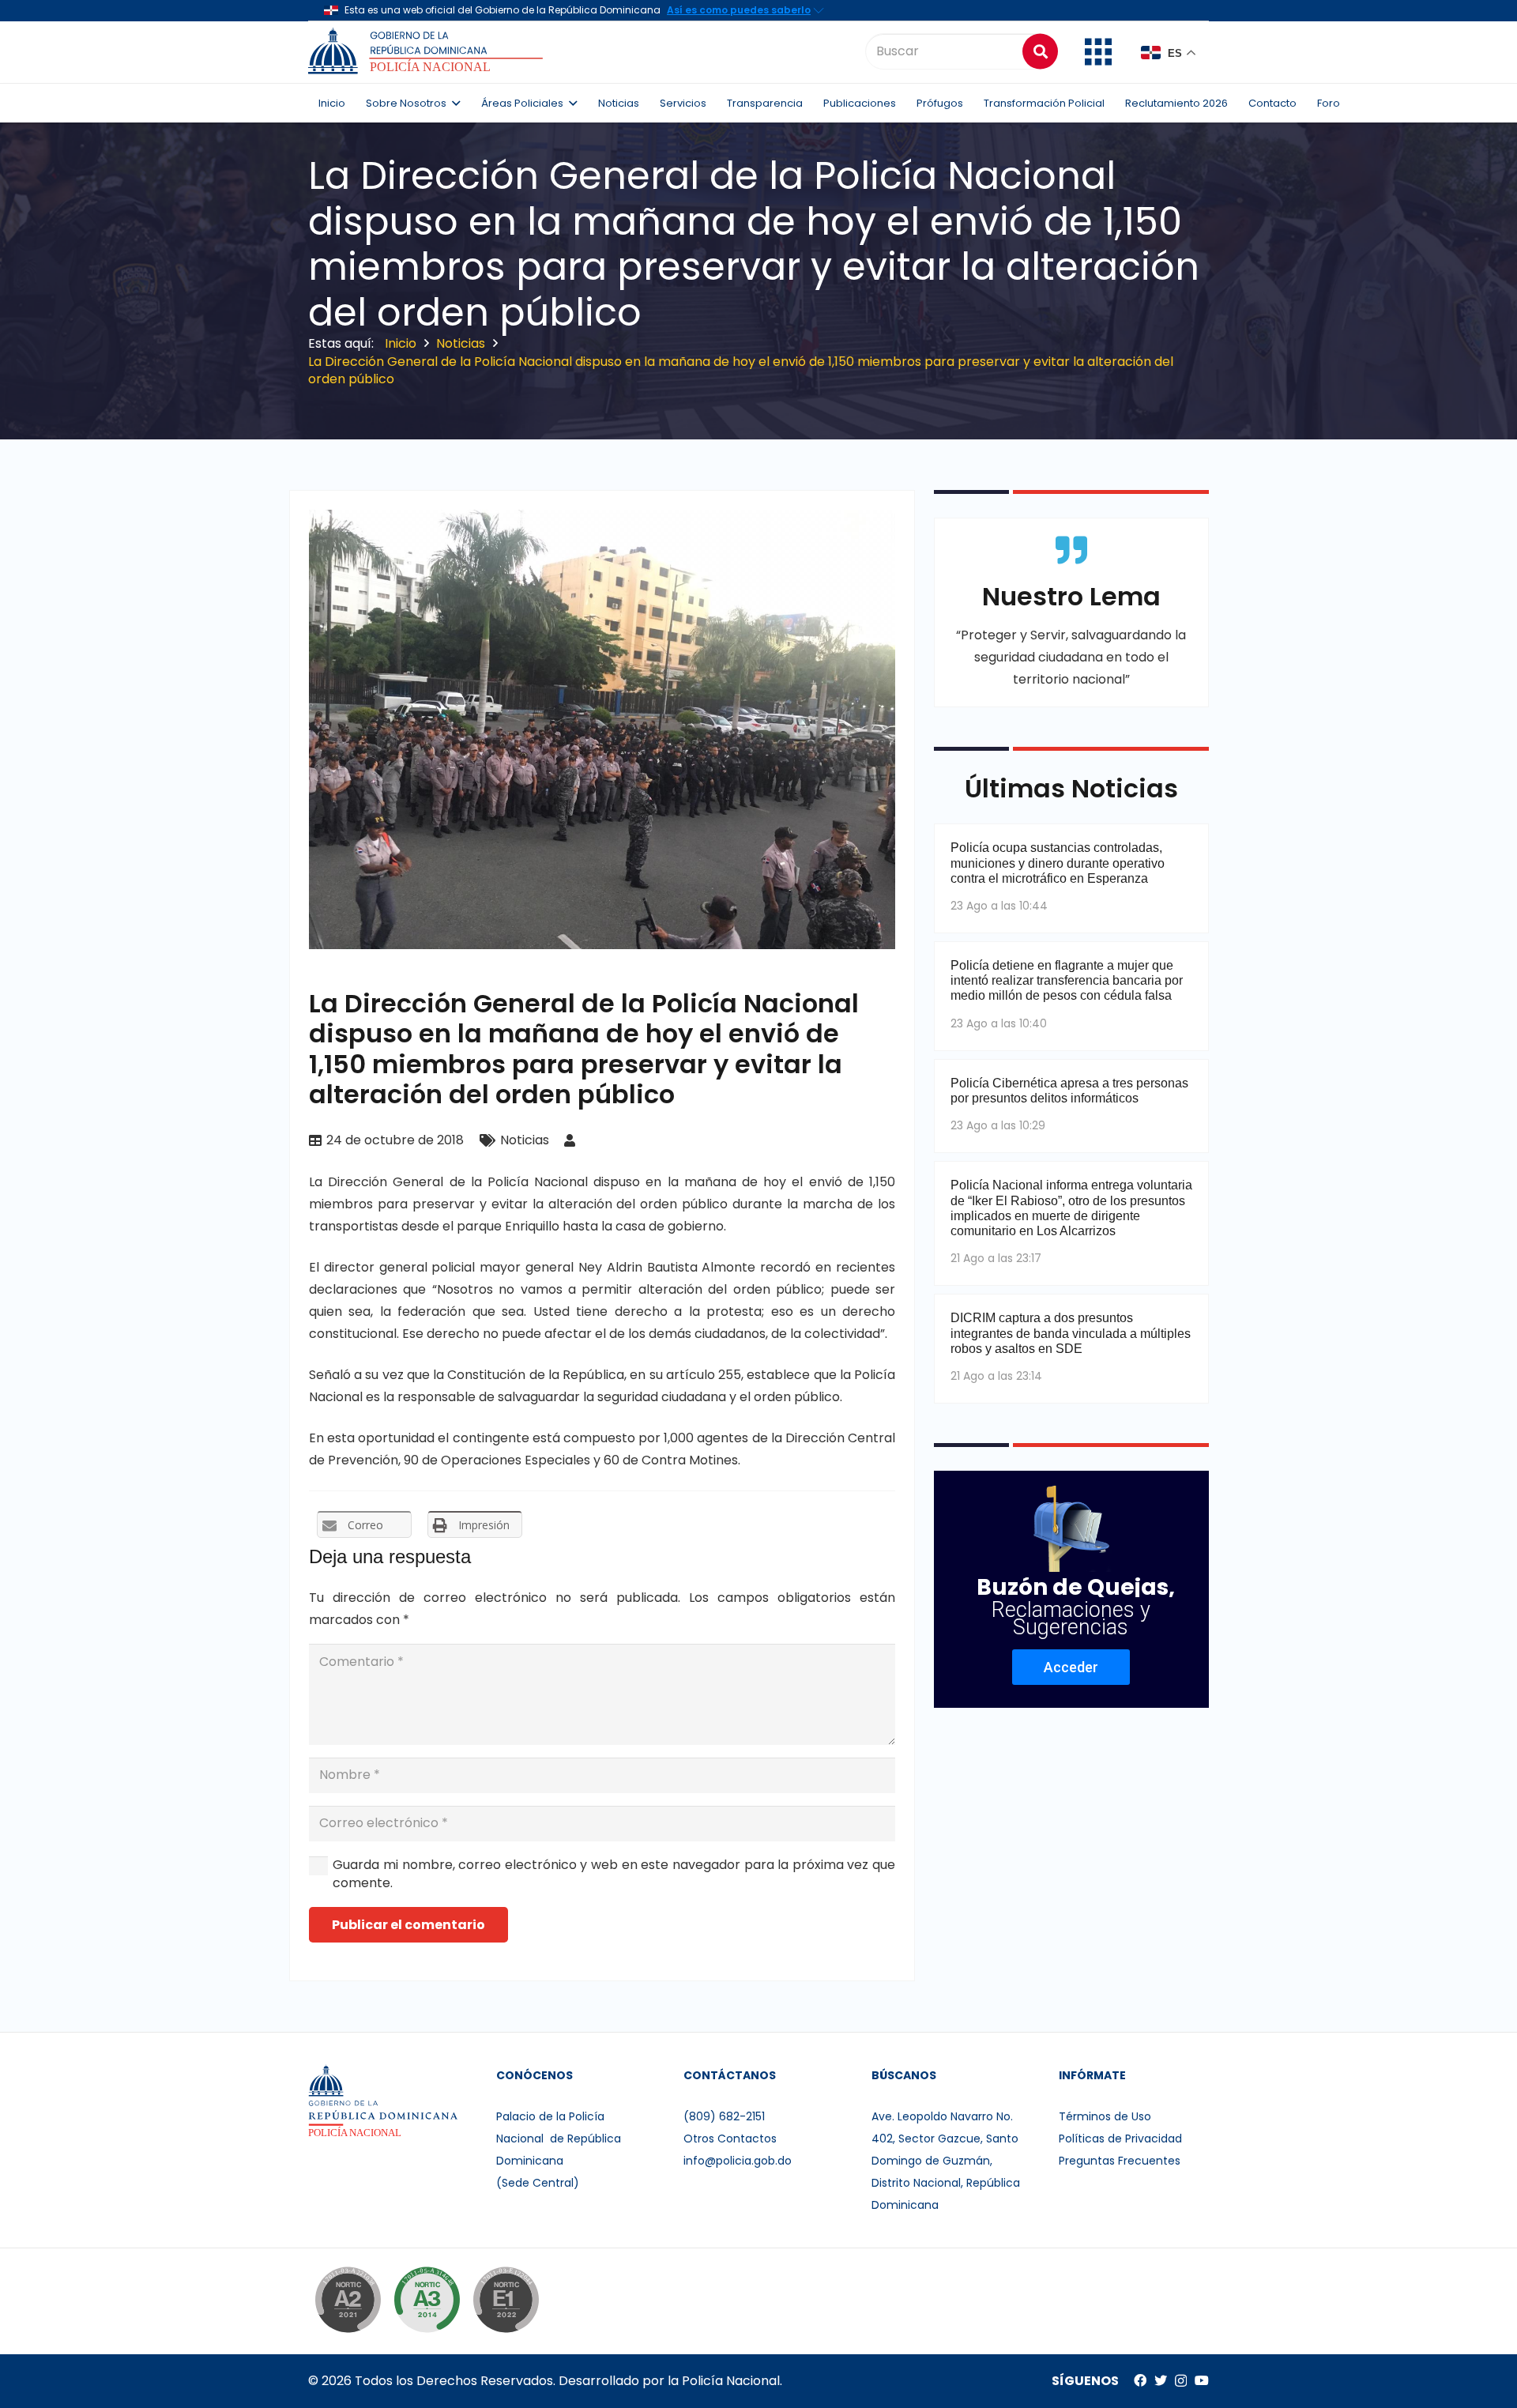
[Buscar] (1040, 51)
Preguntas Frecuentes (1120, 2161)
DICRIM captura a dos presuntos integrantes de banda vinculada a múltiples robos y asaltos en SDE (1071, 1333)
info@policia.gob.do (738, 2161)
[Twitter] (1161, 2380)
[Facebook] (1140, 2380)
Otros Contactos (730, 2139)
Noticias (525, 1140)
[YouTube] (1202, 2380)
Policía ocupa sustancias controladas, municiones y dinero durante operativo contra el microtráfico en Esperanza (1058, 863)
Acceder (1071, 1667)
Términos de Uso (1105, 2116)
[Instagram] (1181, 2381)
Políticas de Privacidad (1120, 2139)
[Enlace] (428, 51)
